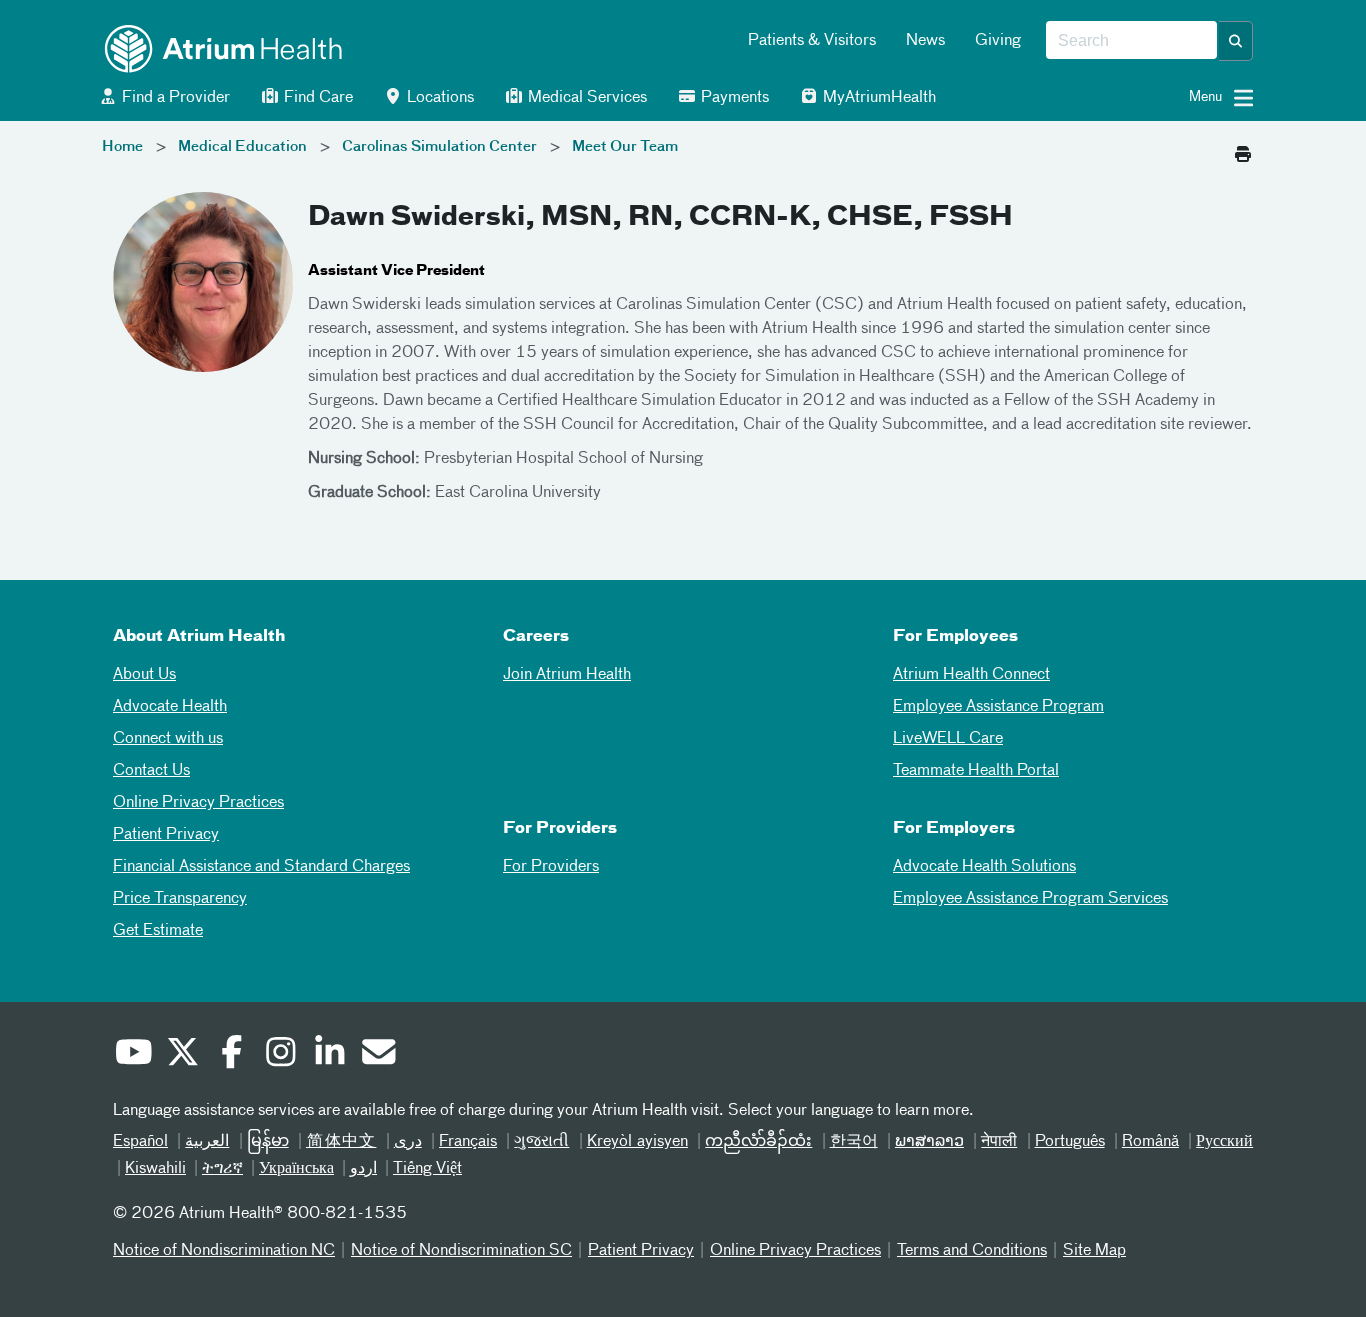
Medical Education (242, 147)
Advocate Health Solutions (984, 867)
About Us (144, 675)
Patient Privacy (166, 835)
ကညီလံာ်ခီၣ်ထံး (758, 1142)
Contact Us (151, 771)
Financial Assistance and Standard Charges (261, 867)
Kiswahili (155, 1169)
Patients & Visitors (812, 41)
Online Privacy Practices (198, 803)
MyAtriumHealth (877, 98)
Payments (733, 98)
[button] (1236, 41)
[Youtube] (133, 1055)
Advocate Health (170, 707)
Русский (1224, 1142)
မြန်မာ (268, 1142)
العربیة (207, 1142)
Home (122, 147)
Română (1150, 1142)
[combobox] (1131, 41)
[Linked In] (329, 1055)
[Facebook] (231, 1055)
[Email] (378, 1055)
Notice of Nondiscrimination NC (224, 1251)
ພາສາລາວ (929, 1142)
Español (140, 1142)
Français (468, 1142)
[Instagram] (280, 1055)
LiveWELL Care (948, 739)
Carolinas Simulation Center (439, 147)
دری (408, 1142)
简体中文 (341, 1142)
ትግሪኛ (222, 1169)
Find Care (316, 98)
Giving (998, 41)
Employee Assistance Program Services (1030, 899)
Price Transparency (180, 899)
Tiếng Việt (427, 1169)
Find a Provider (174, 98)
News (925, 41)
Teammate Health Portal (976, 771)
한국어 (854, 1142)
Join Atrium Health (567, 675)
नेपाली (999, 1142)
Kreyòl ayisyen (637, 1142)
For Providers (551, 867)
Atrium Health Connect (971, 675)
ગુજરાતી (541, 1142)
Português (1070, 1142)
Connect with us (168, 739)
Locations (438, 98)
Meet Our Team (625, 147)
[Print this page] (1243, 149)
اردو (363, 1169)
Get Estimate (158, 931)
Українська (296, 1169)
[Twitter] (182, 1055)
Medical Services (585, 98)
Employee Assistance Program (998, 707)
